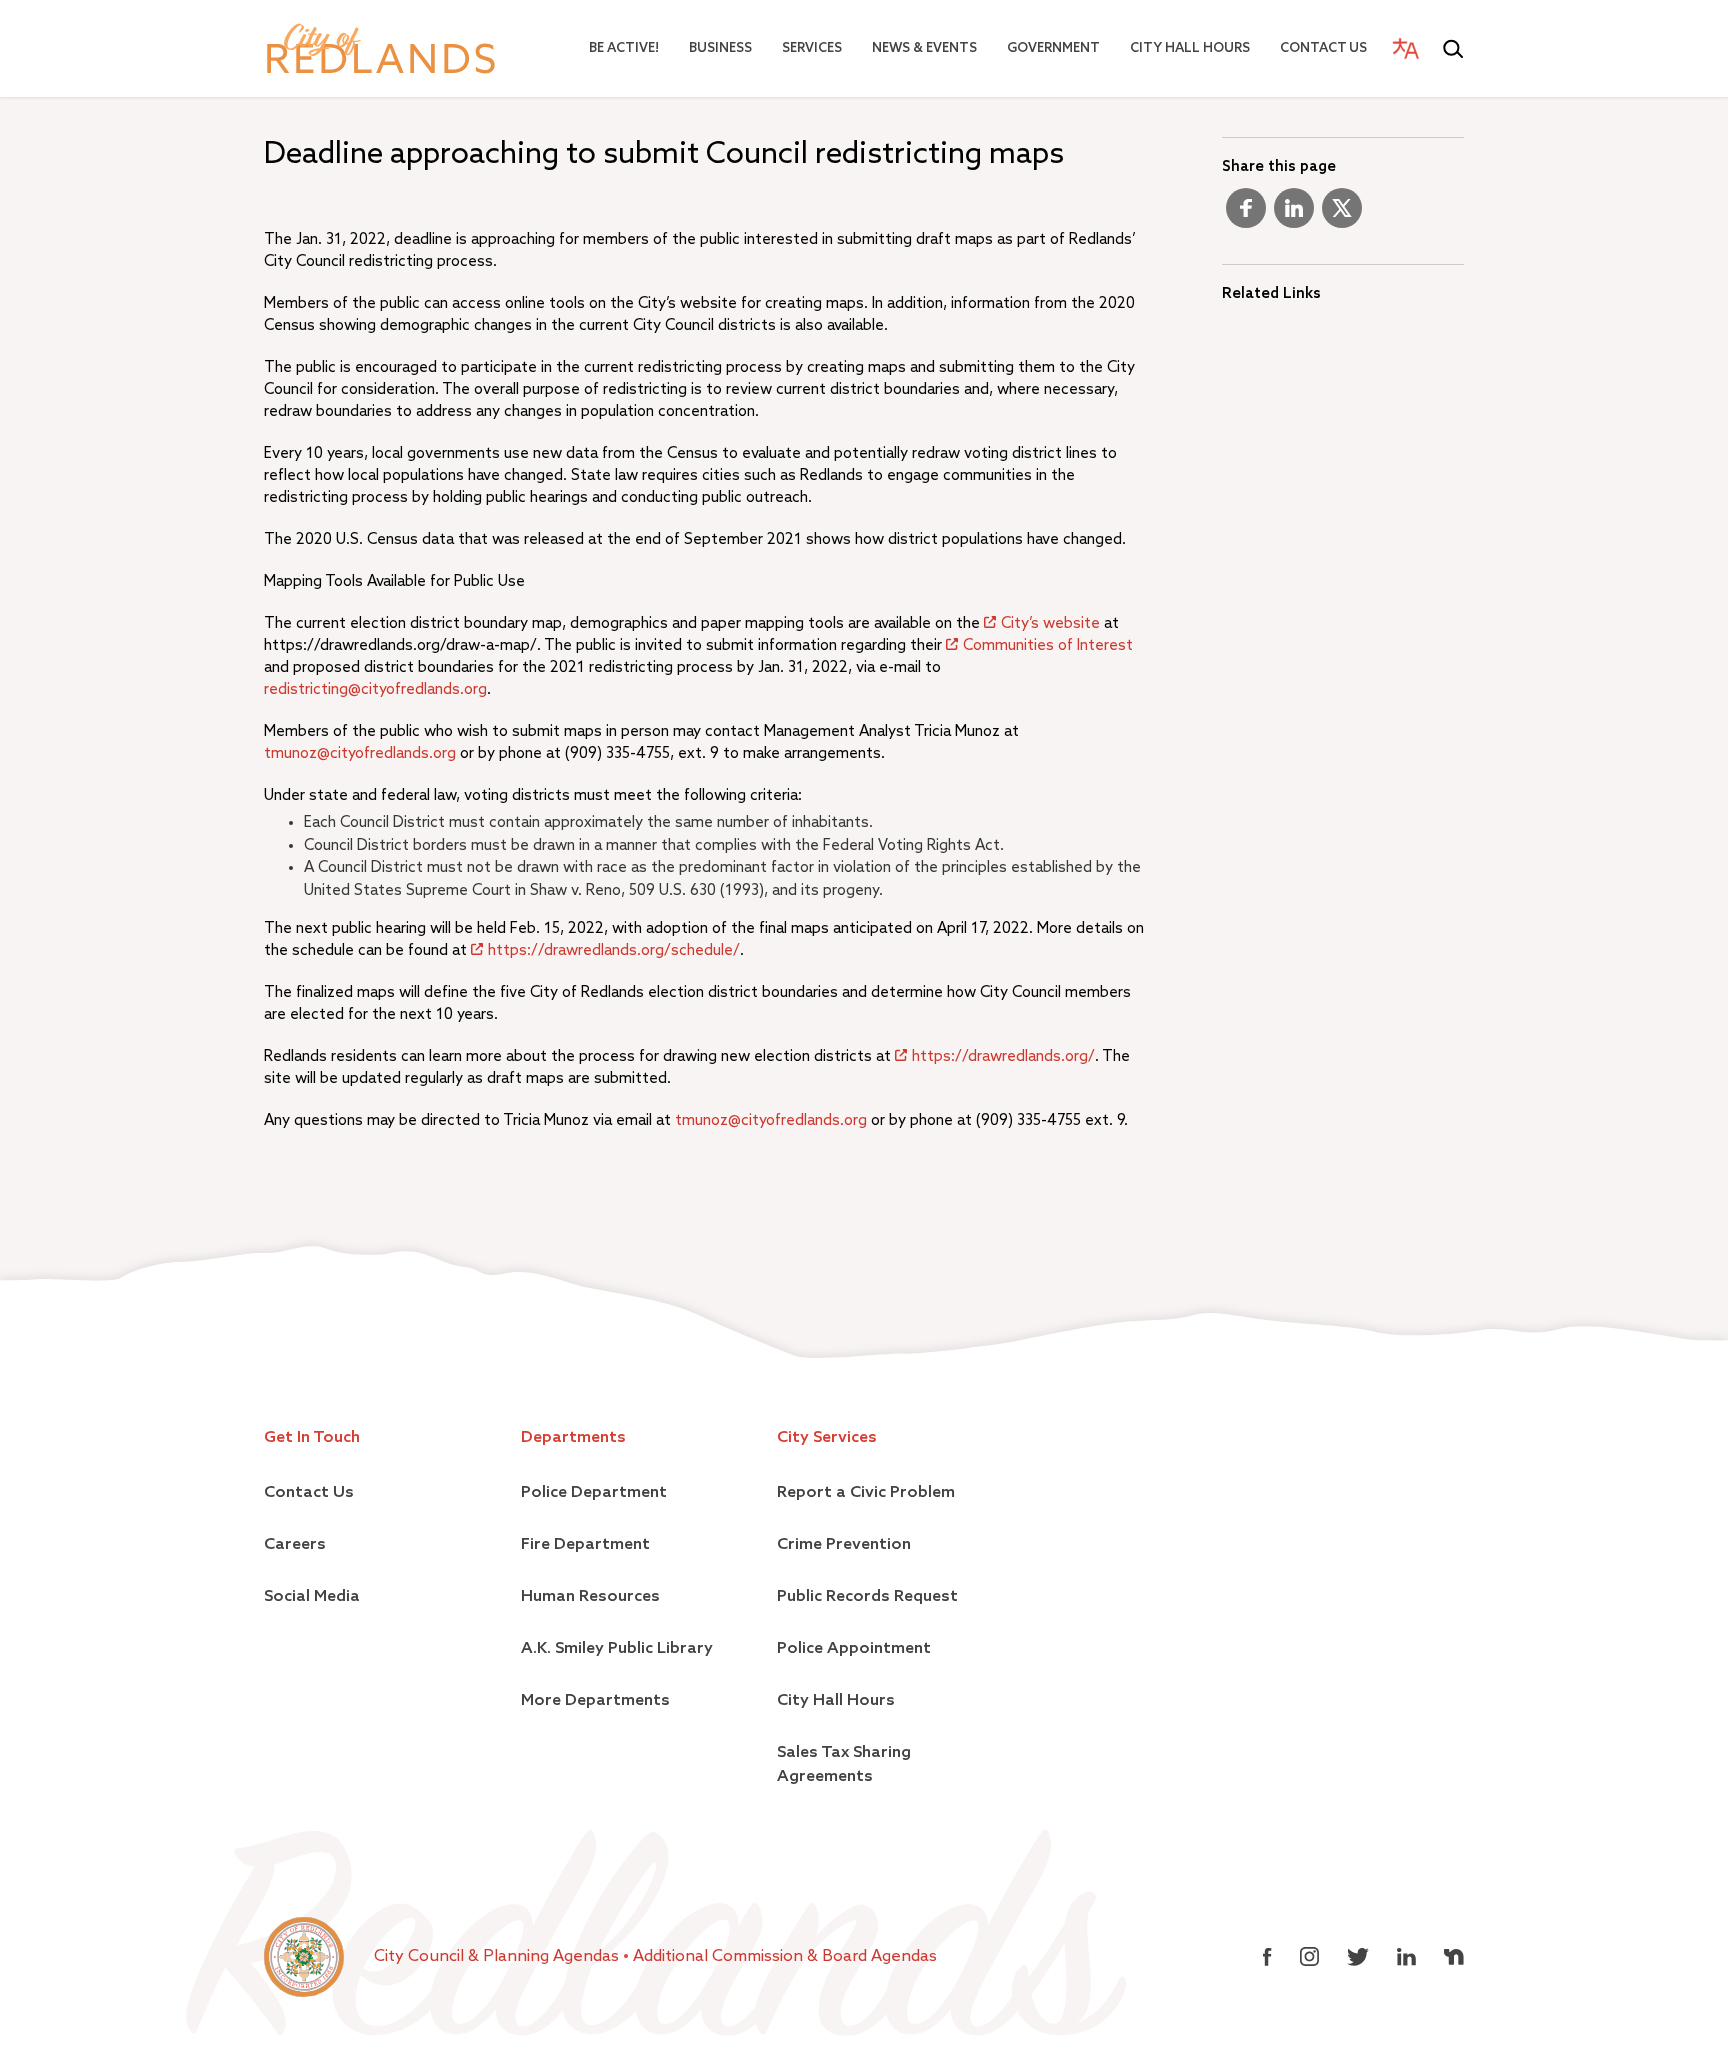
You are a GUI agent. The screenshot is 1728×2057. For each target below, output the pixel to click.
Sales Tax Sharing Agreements (844, 1765)
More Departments (595, 1701)
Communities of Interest (1048, 645)
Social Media (312, 1597)
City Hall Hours (1190, 48)
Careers (295, 1545)
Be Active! (624, 48)
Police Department (594, 1493)
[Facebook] (1246, 216)
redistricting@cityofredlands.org (375, 689)
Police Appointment (854, 1649)
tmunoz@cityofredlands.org (360, 753)
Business (720, 48)
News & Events (924, 48)
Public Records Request (867, 1597)
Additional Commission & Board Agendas (785, 1957)
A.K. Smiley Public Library (617, 1649)
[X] (1342, 216)
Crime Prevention (844, 1545)
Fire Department (585, 1545)
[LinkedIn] (1294, 216)
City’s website (1050, 623)
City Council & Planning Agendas (498, 1957)
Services (812, 48)
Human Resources (590, 1597)
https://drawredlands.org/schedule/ (614, 950)
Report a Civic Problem (866, 1493)
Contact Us (1323, 48)
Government (1053, 48)
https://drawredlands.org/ (1003, 1056)
